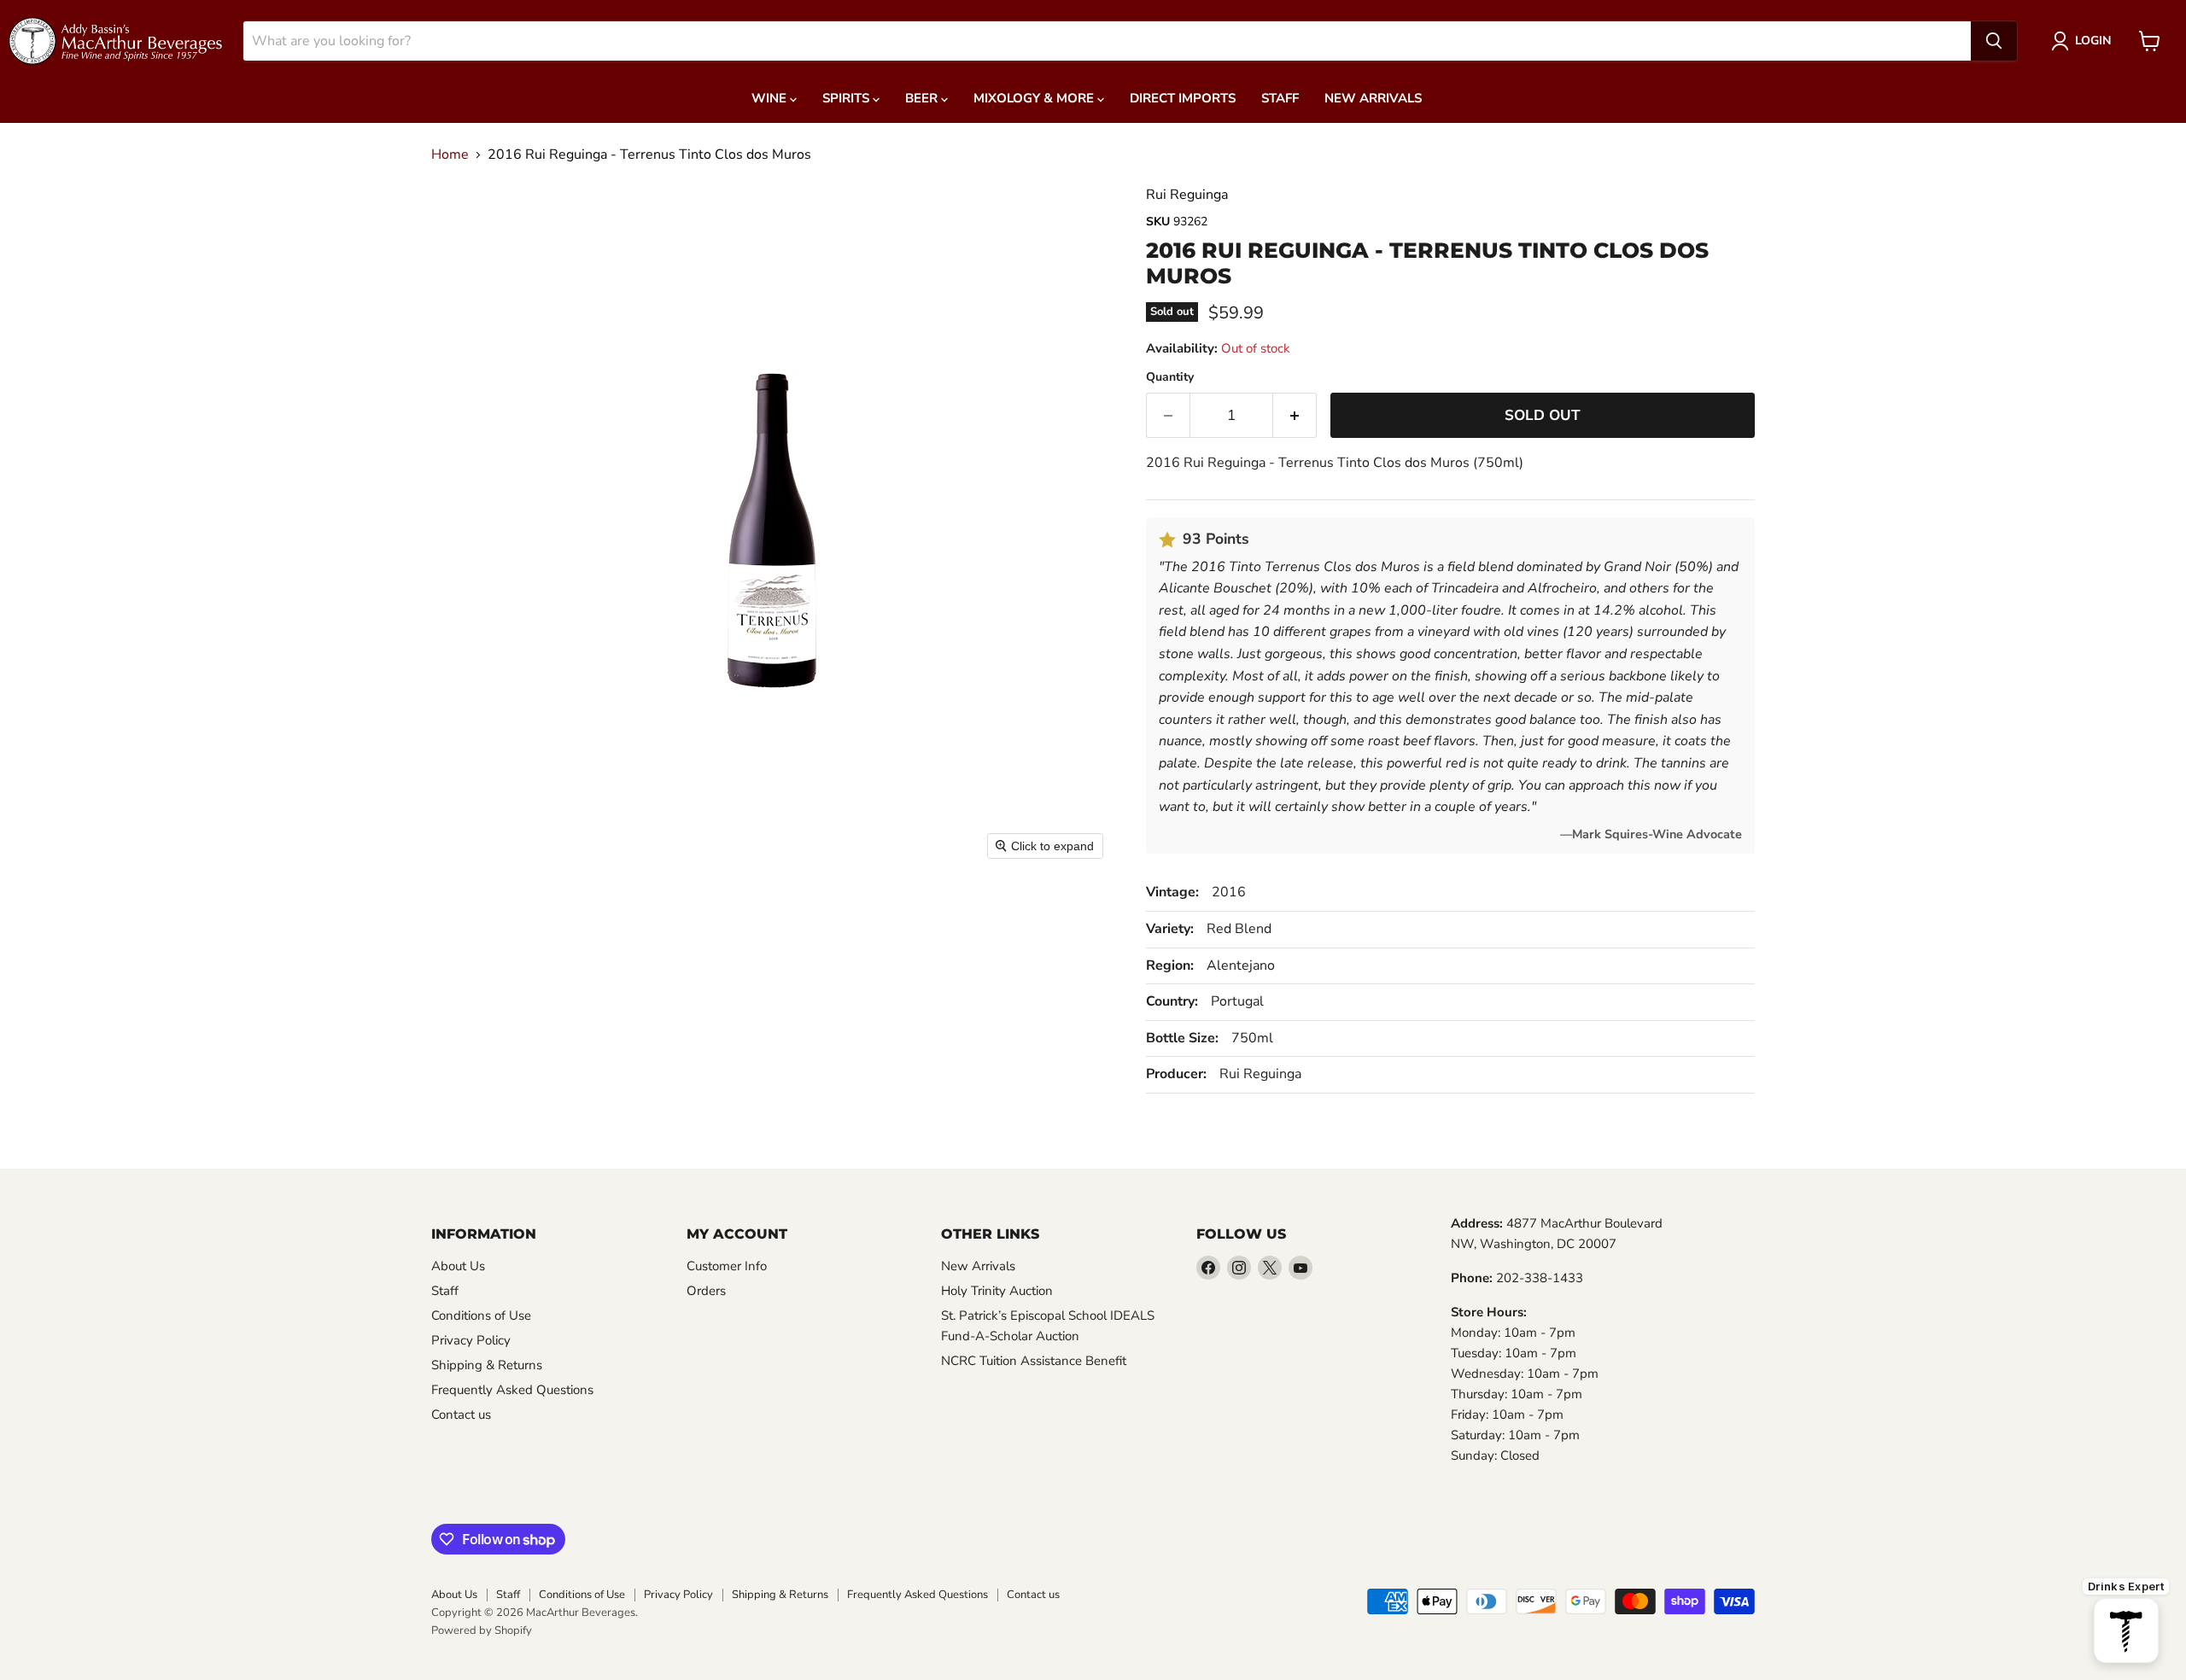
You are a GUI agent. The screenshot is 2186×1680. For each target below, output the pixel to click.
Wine (771, 98)
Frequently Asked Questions (512, 1390)
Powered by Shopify (482, 1630)
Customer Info (727, 1266)
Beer (923, 98)
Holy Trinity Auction (997, 1291)
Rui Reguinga (1187, 195)
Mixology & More (1035, 98)
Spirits (848, 98)
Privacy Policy (471, 1340)
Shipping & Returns (487, 1365)
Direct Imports (1183, 98)
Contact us (461, 1415)
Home (450, 155)
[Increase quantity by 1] (1295, 416)
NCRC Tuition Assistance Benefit (1034, 1361)
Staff (1280, 98)
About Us (458, 1266)
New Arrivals (1373, 98)
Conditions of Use (481, 1315)
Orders (706, 1291)
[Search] (1994, 41)
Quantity (1170, 377)
